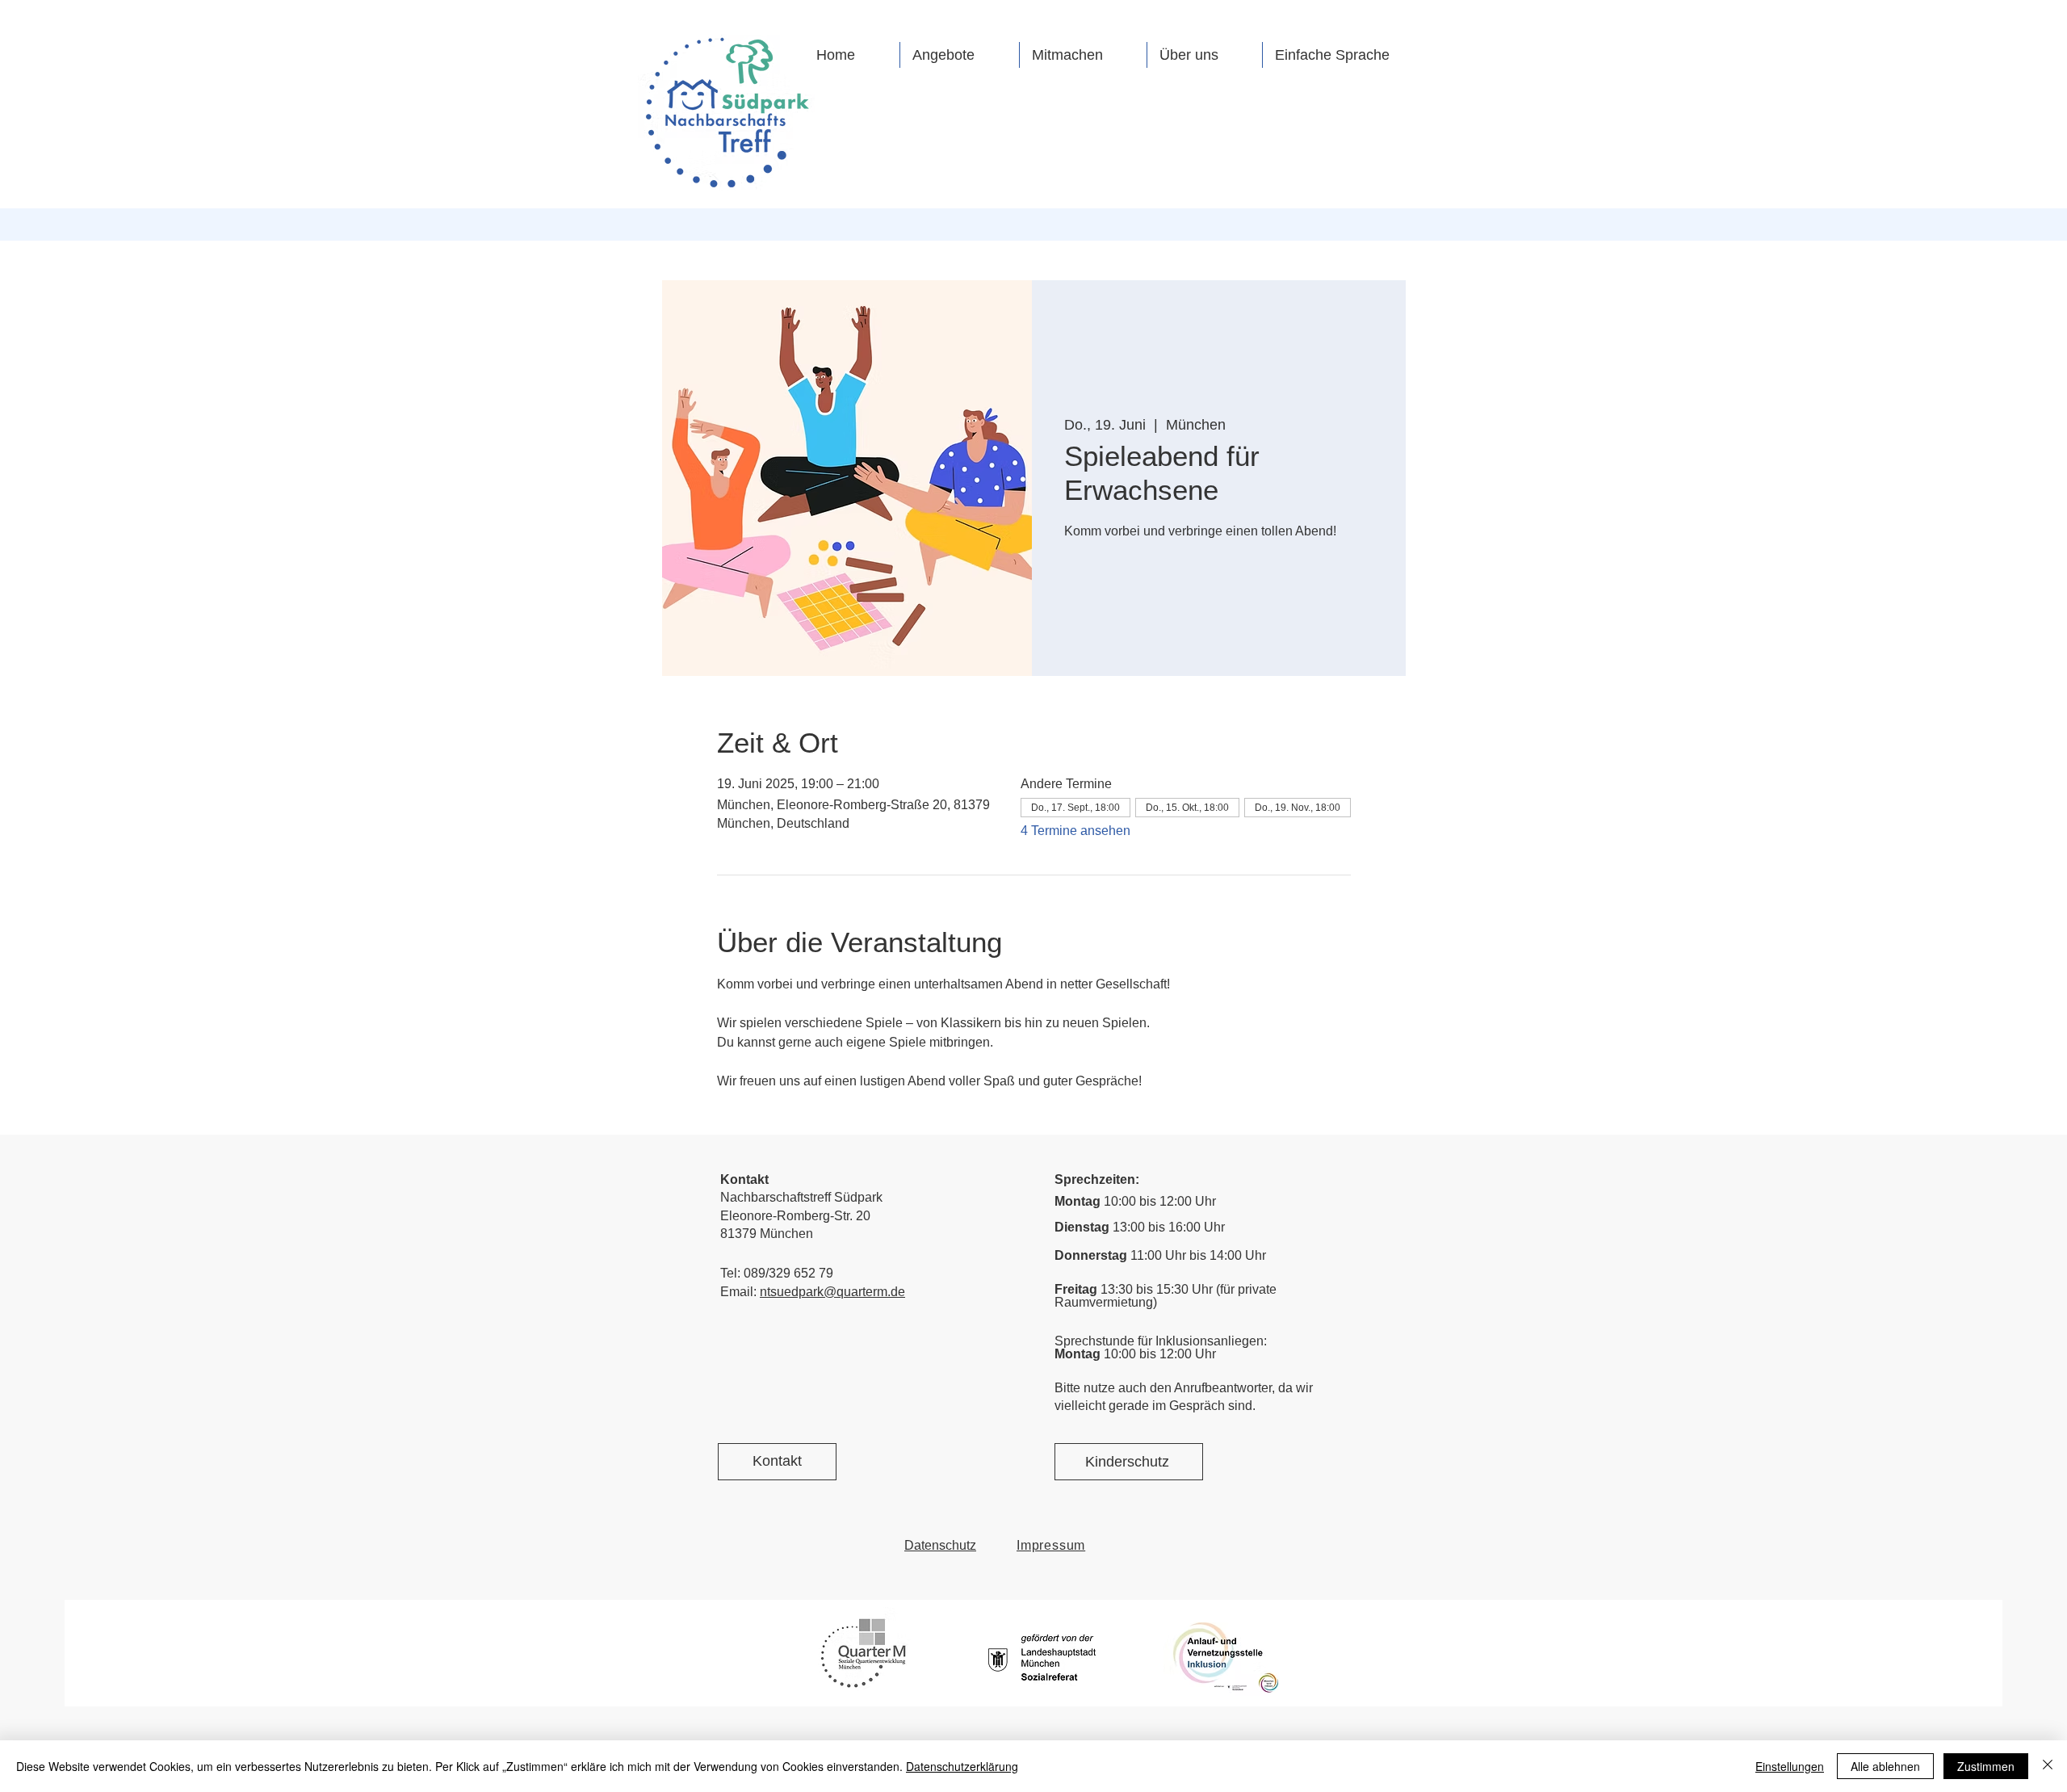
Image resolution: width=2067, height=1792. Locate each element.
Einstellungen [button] (1790, 1766)
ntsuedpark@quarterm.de (832, 1292)
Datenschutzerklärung (962, 1766)
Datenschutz (940, 1545)
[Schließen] (2048, 1766)
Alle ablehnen (1885, 1766)
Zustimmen (1986, 1766)
